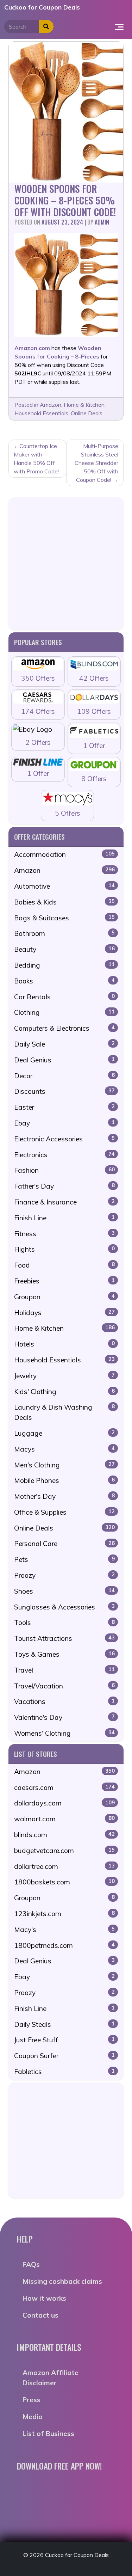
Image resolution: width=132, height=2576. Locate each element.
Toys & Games (64, 1654)
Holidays (64, 1313)
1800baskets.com (64, 1882)
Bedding (64, 965)
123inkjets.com (64, 1914)
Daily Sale (64, 1044)
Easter (64, 1107)
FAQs (31, 2264)
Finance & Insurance (64, 1202)
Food (64, 1265)
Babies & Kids (64, 902)
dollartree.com (64, 1866)
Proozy (64, 1575)
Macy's (64, 1930)
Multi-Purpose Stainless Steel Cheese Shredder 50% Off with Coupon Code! (96, 463)
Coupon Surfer (64, 2056)
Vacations (64, 1701)
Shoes (64, 1591)
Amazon (51, 405)
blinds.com (64, 1835)
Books (64, 981)
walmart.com (64, 1819)
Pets (64, 1559)
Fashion (64, 1170)
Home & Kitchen (84, 405)
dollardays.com (64, 1803)
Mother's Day (64, 1496)
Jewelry (64, 1376)
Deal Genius (64, 1060)
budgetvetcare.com (64, 1851)
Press (32, 2400)
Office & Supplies (64, 1512)
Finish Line (64, 1218)
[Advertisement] (66, 563)
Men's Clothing (64, 1465)
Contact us (40, 2315)
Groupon (64, 1297)
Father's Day (64, 1186)
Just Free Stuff (64, 2040)
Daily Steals (64, 2024)
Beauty (64, 949)
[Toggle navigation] (119, 26)
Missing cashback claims (62, 2281)
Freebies (64, 1281)
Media (33, 2417)
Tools (64, 1623)
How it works (44, 2298)
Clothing (64, 1012)
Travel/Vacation (64, 1686)
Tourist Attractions (64, 1638)
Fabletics (64, 2072)
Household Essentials (41, 413)
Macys (64, 1449)
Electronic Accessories (64, 1139)
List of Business (48, 2434)
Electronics (64, 1155)
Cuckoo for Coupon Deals (42, 7)
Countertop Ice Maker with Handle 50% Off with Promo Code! (36, 459)
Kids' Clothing (64, 1392)
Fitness (64, 1234)
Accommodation (64, 854)
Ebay (64, 1123)
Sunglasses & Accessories (64, 1607)
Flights (64, 1249)
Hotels (64, 1344)
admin (102, 222)
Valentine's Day (64, 1717)
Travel (64, 1670)
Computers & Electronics (64, 1028)
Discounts (64, 1091)
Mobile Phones (64, 1480)
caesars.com (64, 1787)
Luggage (64, 1433)
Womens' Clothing (64, 1733)
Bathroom (64, 933)
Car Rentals (64, 997)
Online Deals (87, 413)
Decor (64, 1076)
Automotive (64, 886)
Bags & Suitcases (64, 918)
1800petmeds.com (64, 1945)
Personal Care (64, 1544)
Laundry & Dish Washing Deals (64, 1412)
